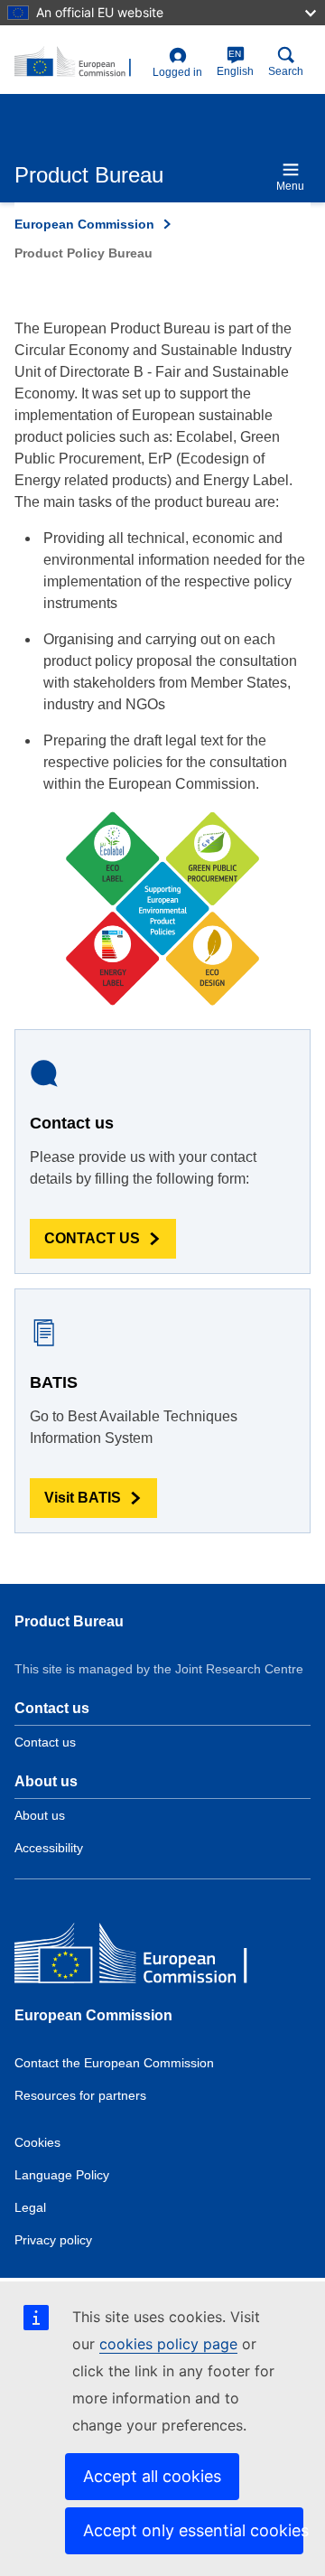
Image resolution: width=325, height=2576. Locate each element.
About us (40, 1815)
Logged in (177, 72)
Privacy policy (53, 2240)
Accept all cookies (152, 2476)
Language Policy (62, 2175)
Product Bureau (69, 1621)
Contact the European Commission (114, 2063)
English (235, 63)
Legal (30, 2207)
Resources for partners (80, 2095)
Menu (290, 186)
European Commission (84, 224)
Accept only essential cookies (193, 2530)
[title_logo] (80, 62)
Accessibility (49, 1848)
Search (286, 71)
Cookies (37, 2142)
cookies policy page (168, 2344)
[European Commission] (145, 1958)
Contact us (45, 1742)
